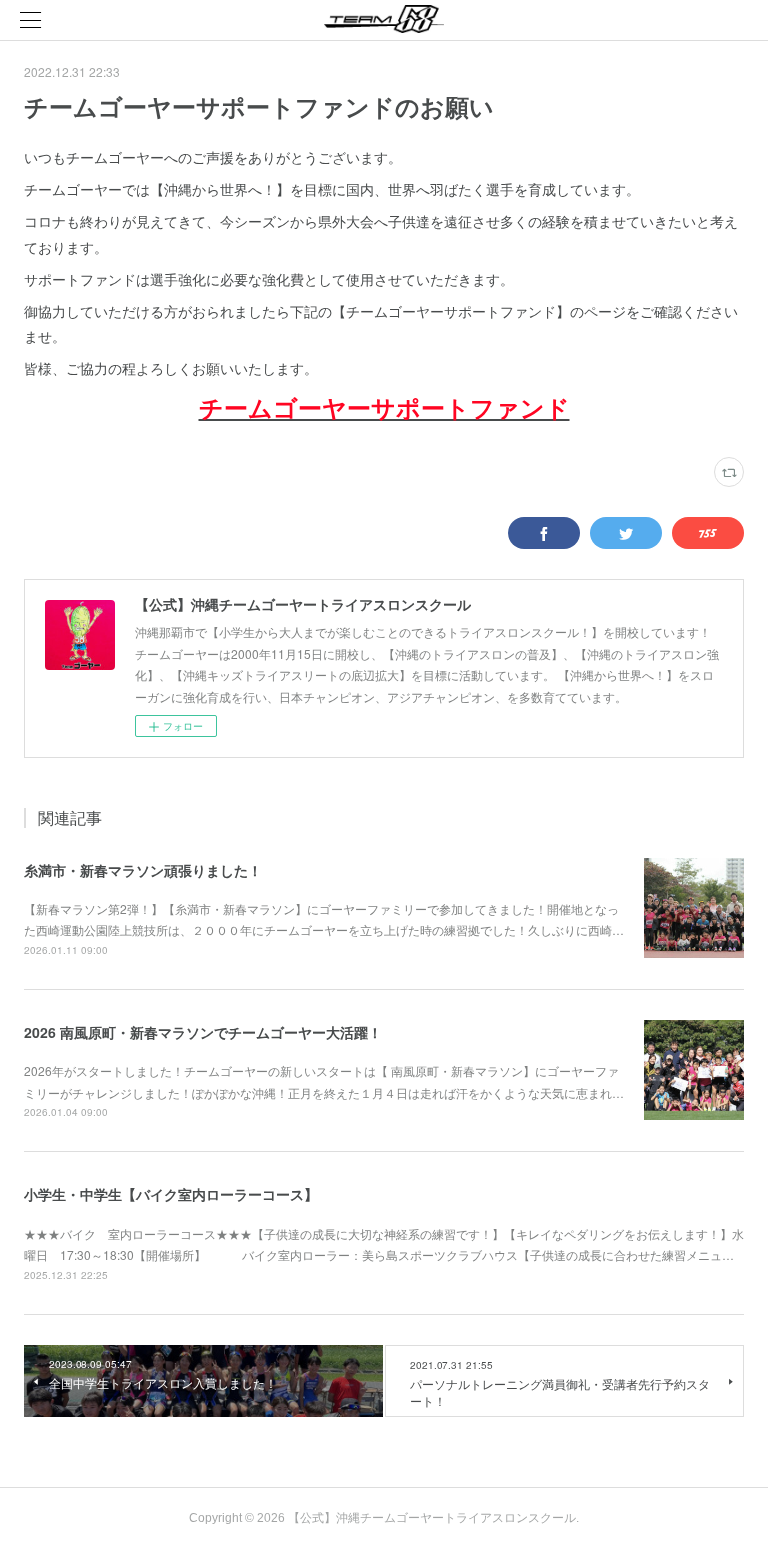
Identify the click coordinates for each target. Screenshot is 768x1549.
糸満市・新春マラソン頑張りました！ (143, 870)
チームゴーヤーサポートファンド (384, 407)
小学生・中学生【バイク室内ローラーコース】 (171, 1194)
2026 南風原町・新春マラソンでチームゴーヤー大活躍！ (203, 1032)
